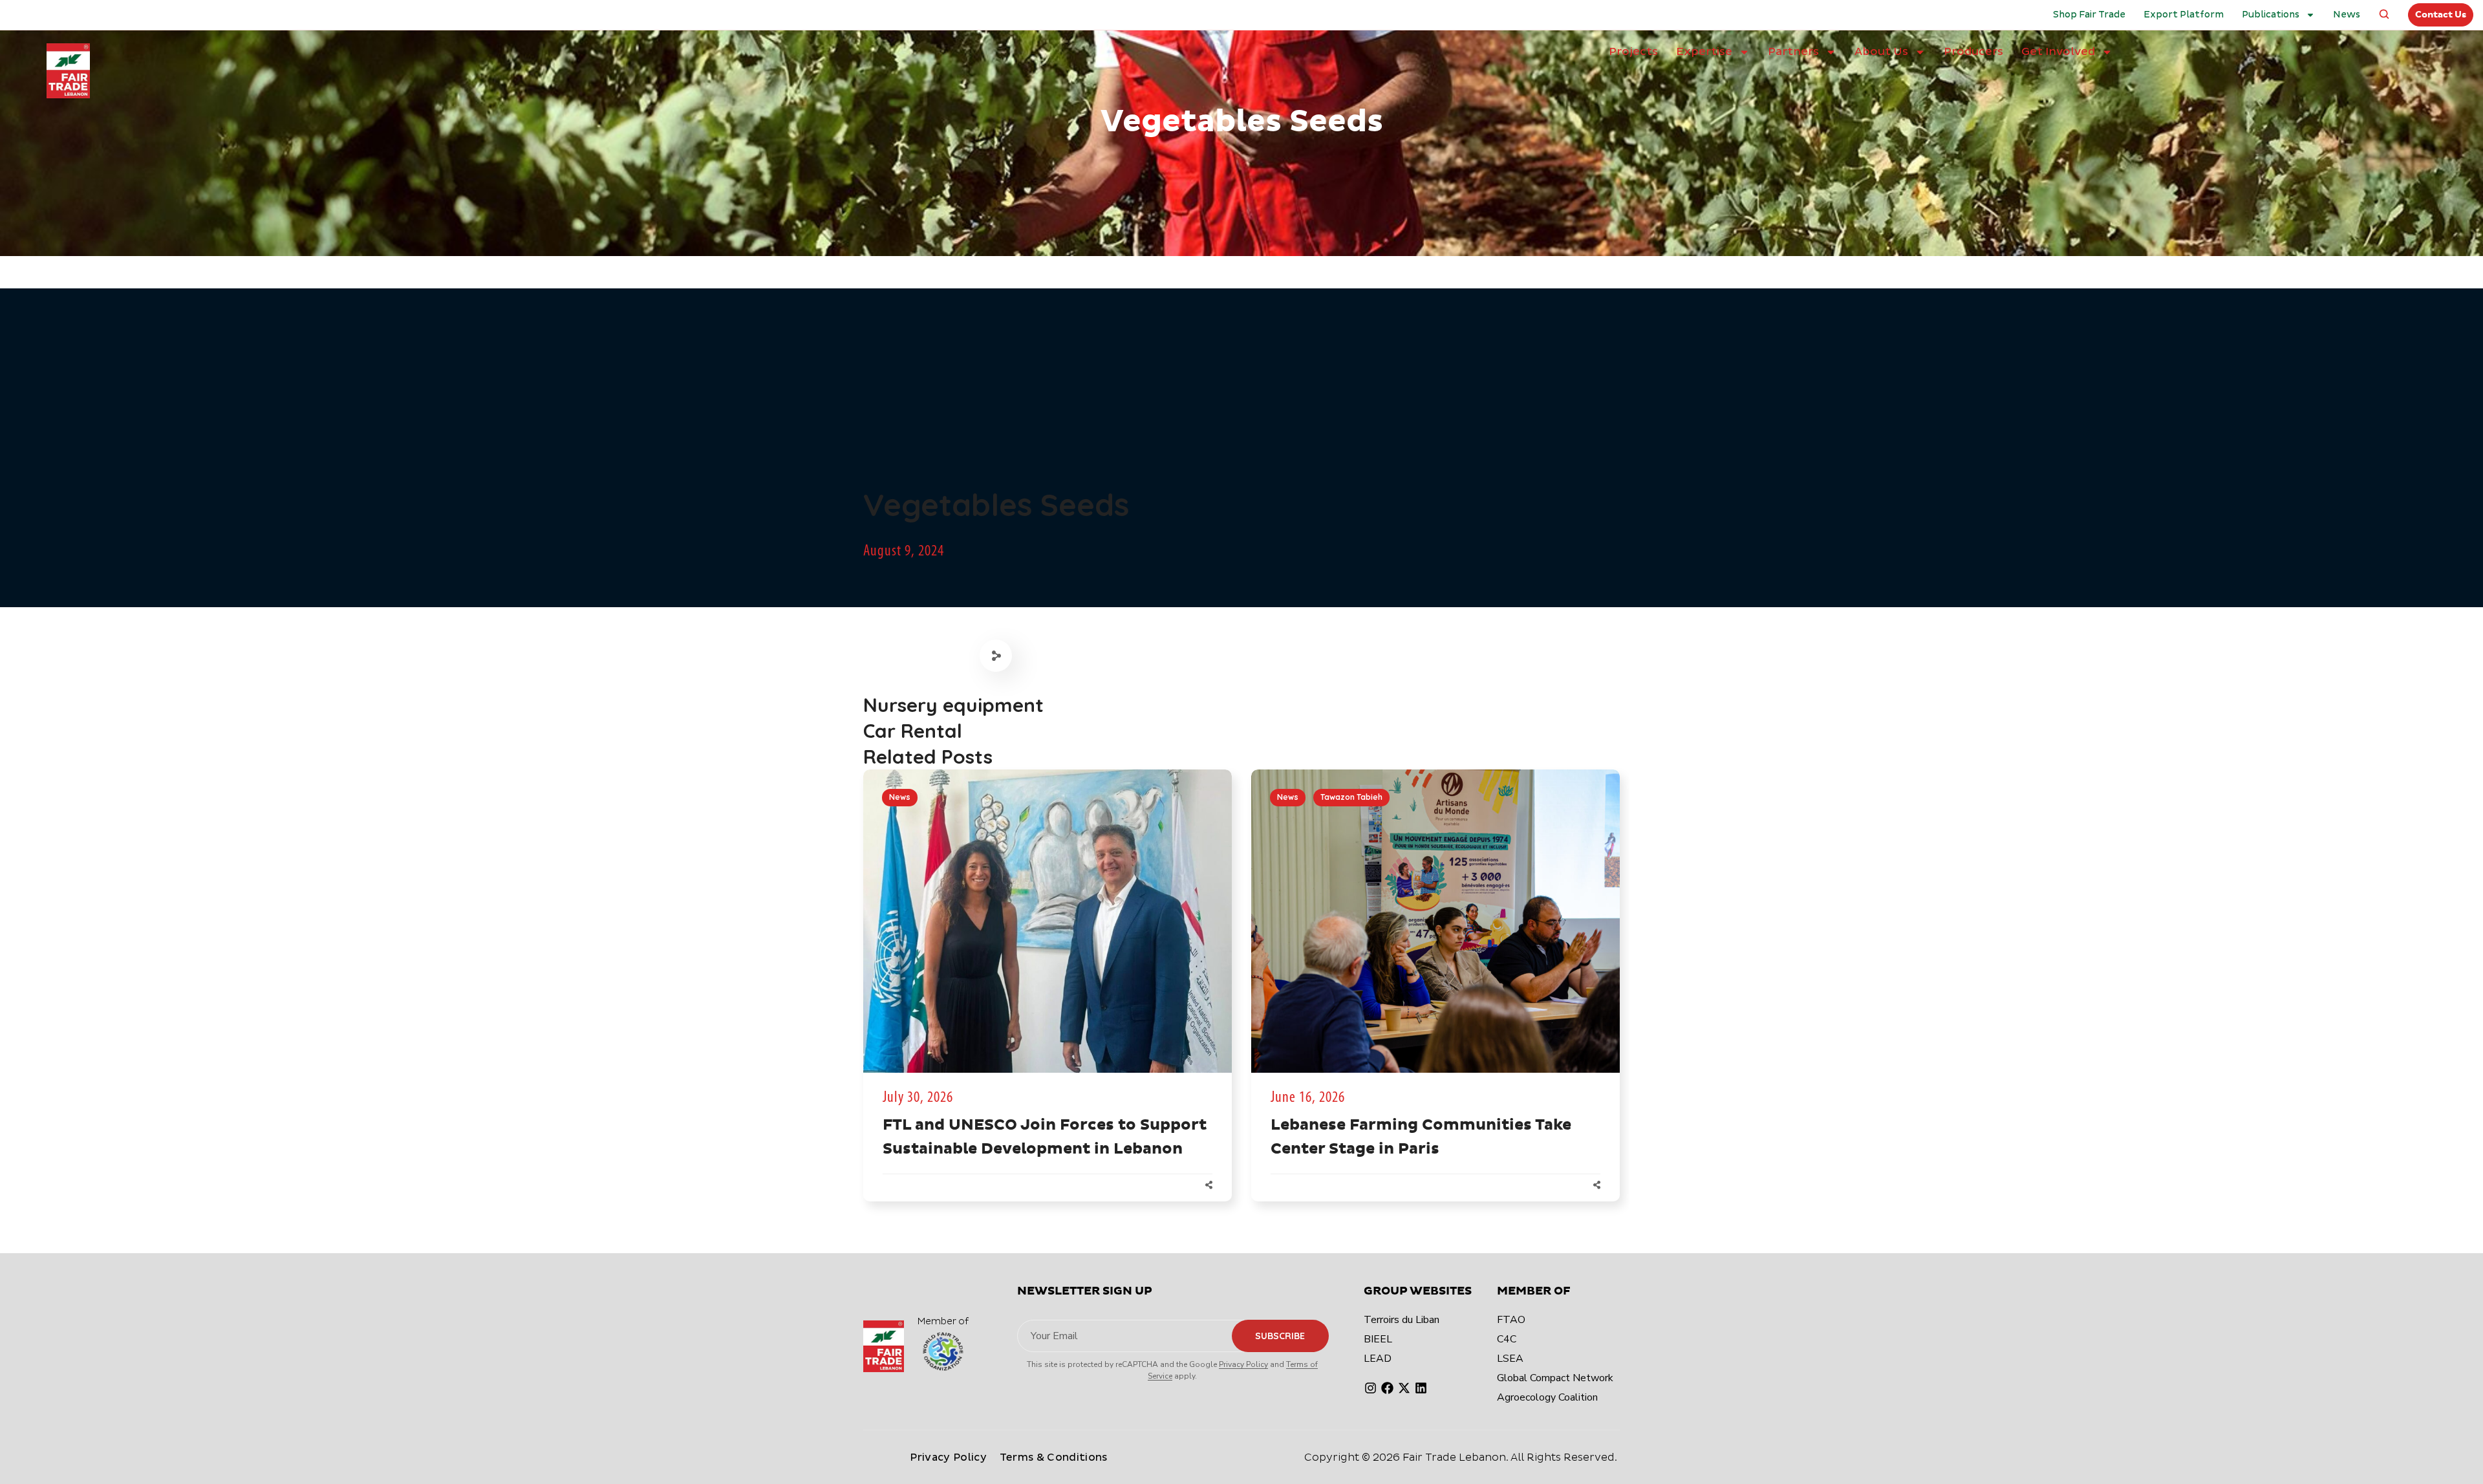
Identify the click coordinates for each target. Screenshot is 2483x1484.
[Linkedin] (1421, 1388)
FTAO (1511, 1320)
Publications (2271, 15)
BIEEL (1378, 1339)
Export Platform (2184, 15)
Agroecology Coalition (1547, 1397)
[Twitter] (1404, 1388)
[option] (1048, 998)
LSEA (1510, 1359)
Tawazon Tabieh (1351, 797)
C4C (1507, 1339)
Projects (1633, 51)
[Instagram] (1370, 1388)
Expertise (1704, 51)
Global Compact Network (1555, 1378)
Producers (1973, 51)
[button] (2384, 15)
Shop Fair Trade (2089, 15)
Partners (1793, 51)
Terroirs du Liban (1402, 1320)
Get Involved (2058, 51)
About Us (1881, 51)
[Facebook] (1387, 1388)
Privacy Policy (1243, 1364)
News (2347, 15)
